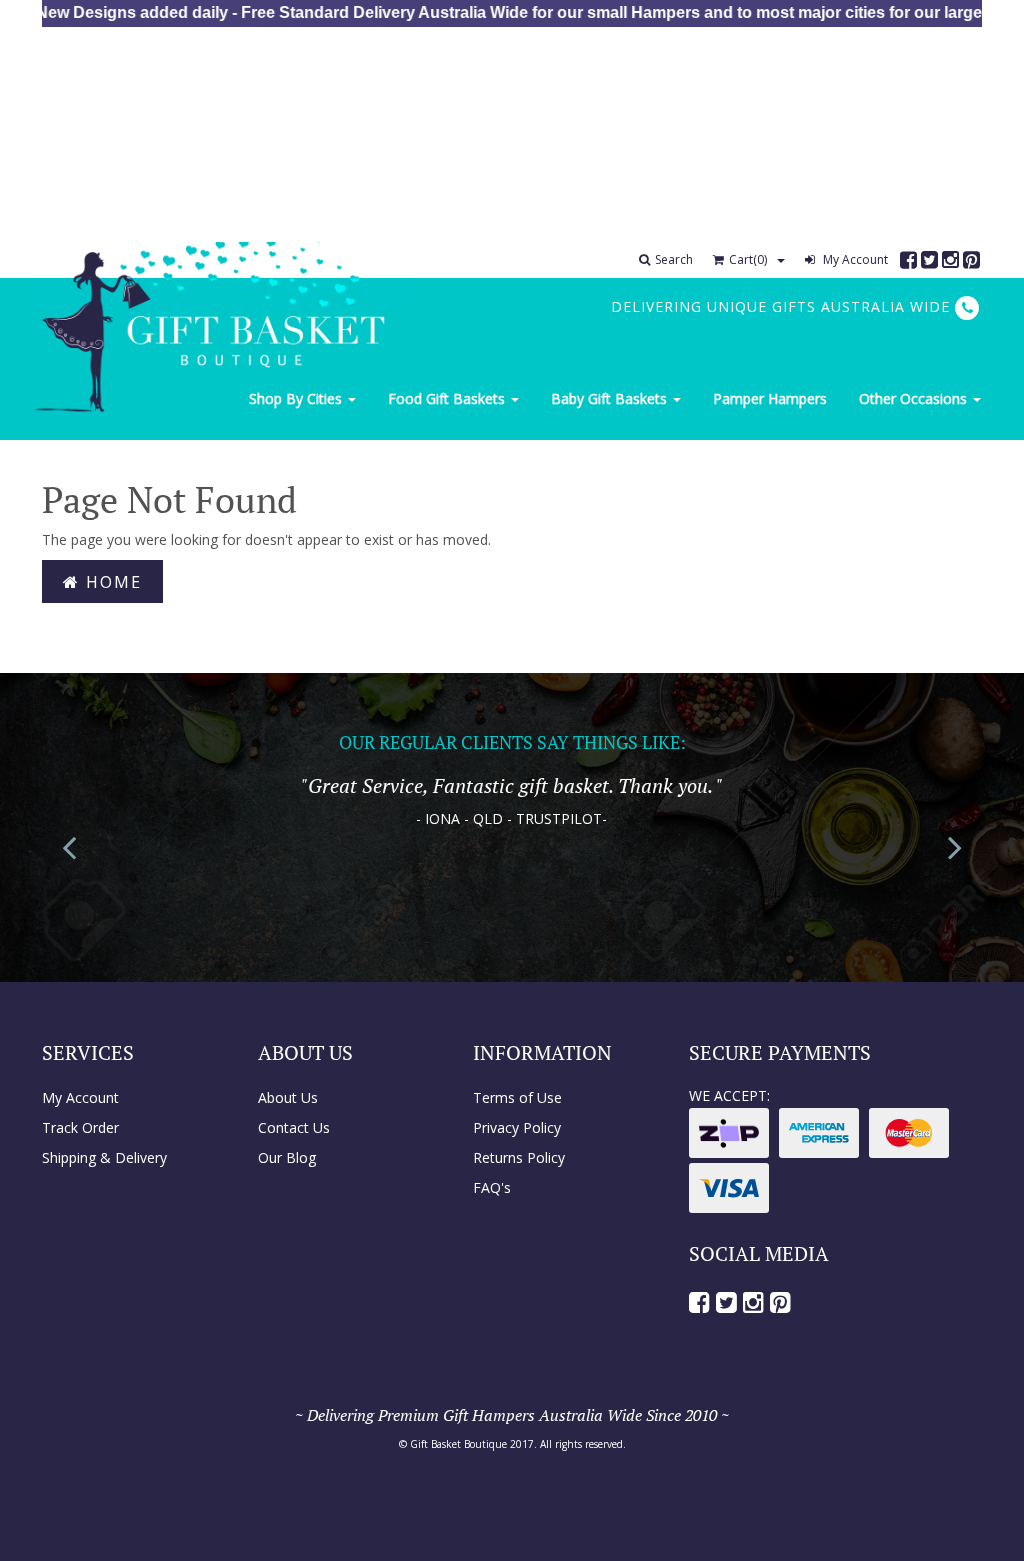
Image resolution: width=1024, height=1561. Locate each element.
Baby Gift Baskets (611, 398)
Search (674, 259)
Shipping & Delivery (104, 1157)
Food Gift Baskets (448, 398)
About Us (288, 1097)
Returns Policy (519, 1157)
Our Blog (287, 1157)
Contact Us (294, 1127)
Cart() (748, 259)
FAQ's (492, 1187)
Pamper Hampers (770, 398)
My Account (854, 259)
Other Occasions (915, 398)
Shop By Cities (297, 398)
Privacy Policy (517, 1127)
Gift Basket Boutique (458, 1444)
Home (111, 582)
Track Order (80, 1127)
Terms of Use (517, 1097)
